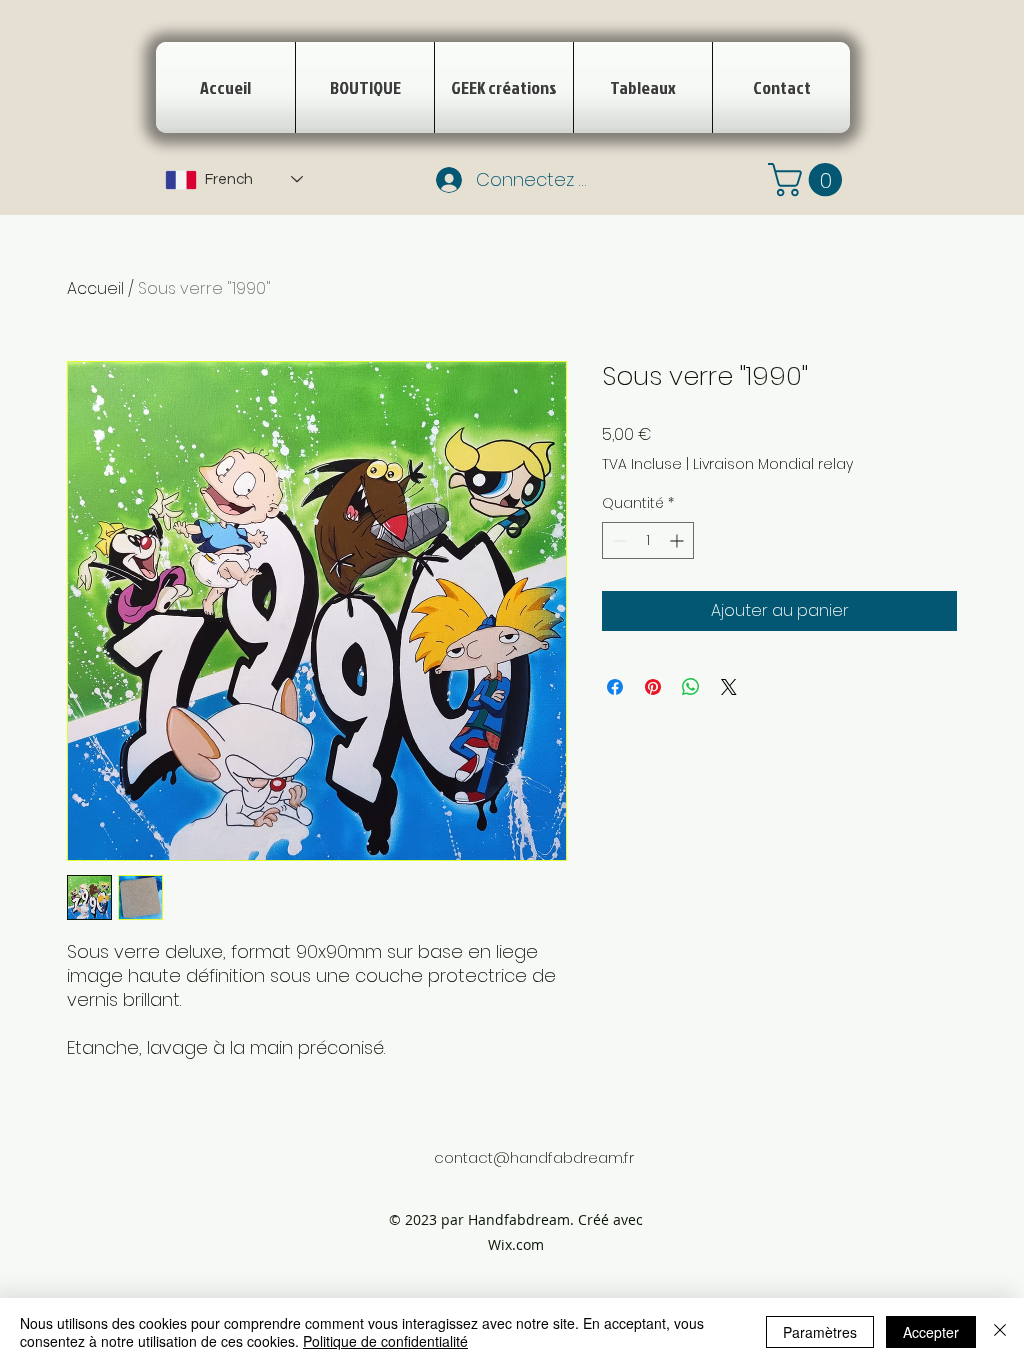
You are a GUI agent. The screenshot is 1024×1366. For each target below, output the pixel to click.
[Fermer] (1000, 1332)
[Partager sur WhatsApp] (691, 687)
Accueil (95, 288)
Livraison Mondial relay (773, 464)
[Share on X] (729, 687)
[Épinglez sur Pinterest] (653, 687)
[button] (809, 179)
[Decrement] (617, 540)
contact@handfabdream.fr (534, 1157)
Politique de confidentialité (385, 1341)
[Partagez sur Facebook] (615, 687)
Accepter (931, 1332)
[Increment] (678, 540)
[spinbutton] (648, 540)
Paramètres (820, 1332)
